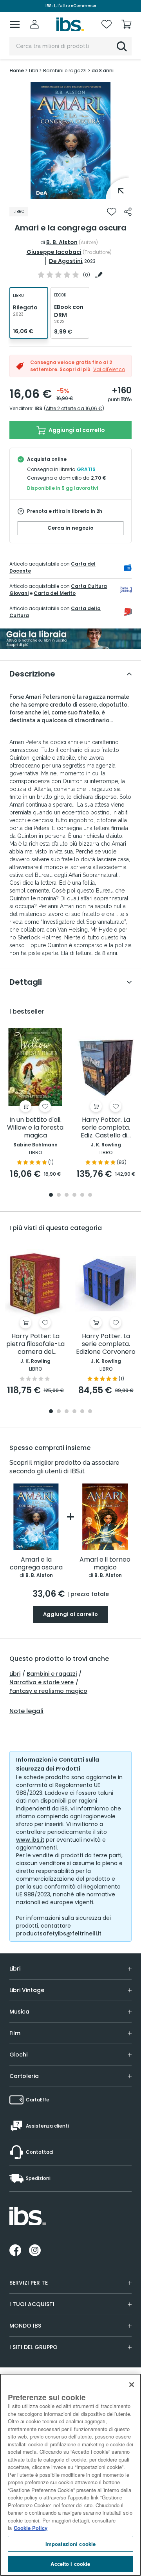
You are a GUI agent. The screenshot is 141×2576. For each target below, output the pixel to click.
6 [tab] (90, 1195)
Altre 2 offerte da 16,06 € (74, 408)
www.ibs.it (30, 1840)
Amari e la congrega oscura (36, 1564)
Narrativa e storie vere (42, 1682)
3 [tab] (67, 1195)
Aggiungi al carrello (76, 430)
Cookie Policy (31, 2528)
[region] (70, 2475)
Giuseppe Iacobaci (54, 252)
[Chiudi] (132, 2385)
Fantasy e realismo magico (48, 1691)
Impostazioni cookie (70, 2544)
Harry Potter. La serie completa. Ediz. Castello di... (106, 1128)
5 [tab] (82, 1195)
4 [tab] (74, 1195)
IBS (38, 408)
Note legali (26, 1711)
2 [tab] (59, 1195)
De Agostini (66, 261)
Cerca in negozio (70, 528)
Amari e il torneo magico (105, 1564)
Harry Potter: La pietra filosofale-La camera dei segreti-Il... (35, 1344)
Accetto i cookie (70, 2564)
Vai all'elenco (109, 369)
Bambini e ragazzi (52, 1674)
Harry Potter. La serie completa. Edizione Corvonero (106, 1344)
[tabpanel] (70, 141)
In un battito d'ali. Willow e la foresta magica (35, 1128)
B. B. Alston (62, 242)
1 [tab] (70, 193)
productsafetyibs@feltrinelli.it (59, 1933)
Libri (15, 1674)
